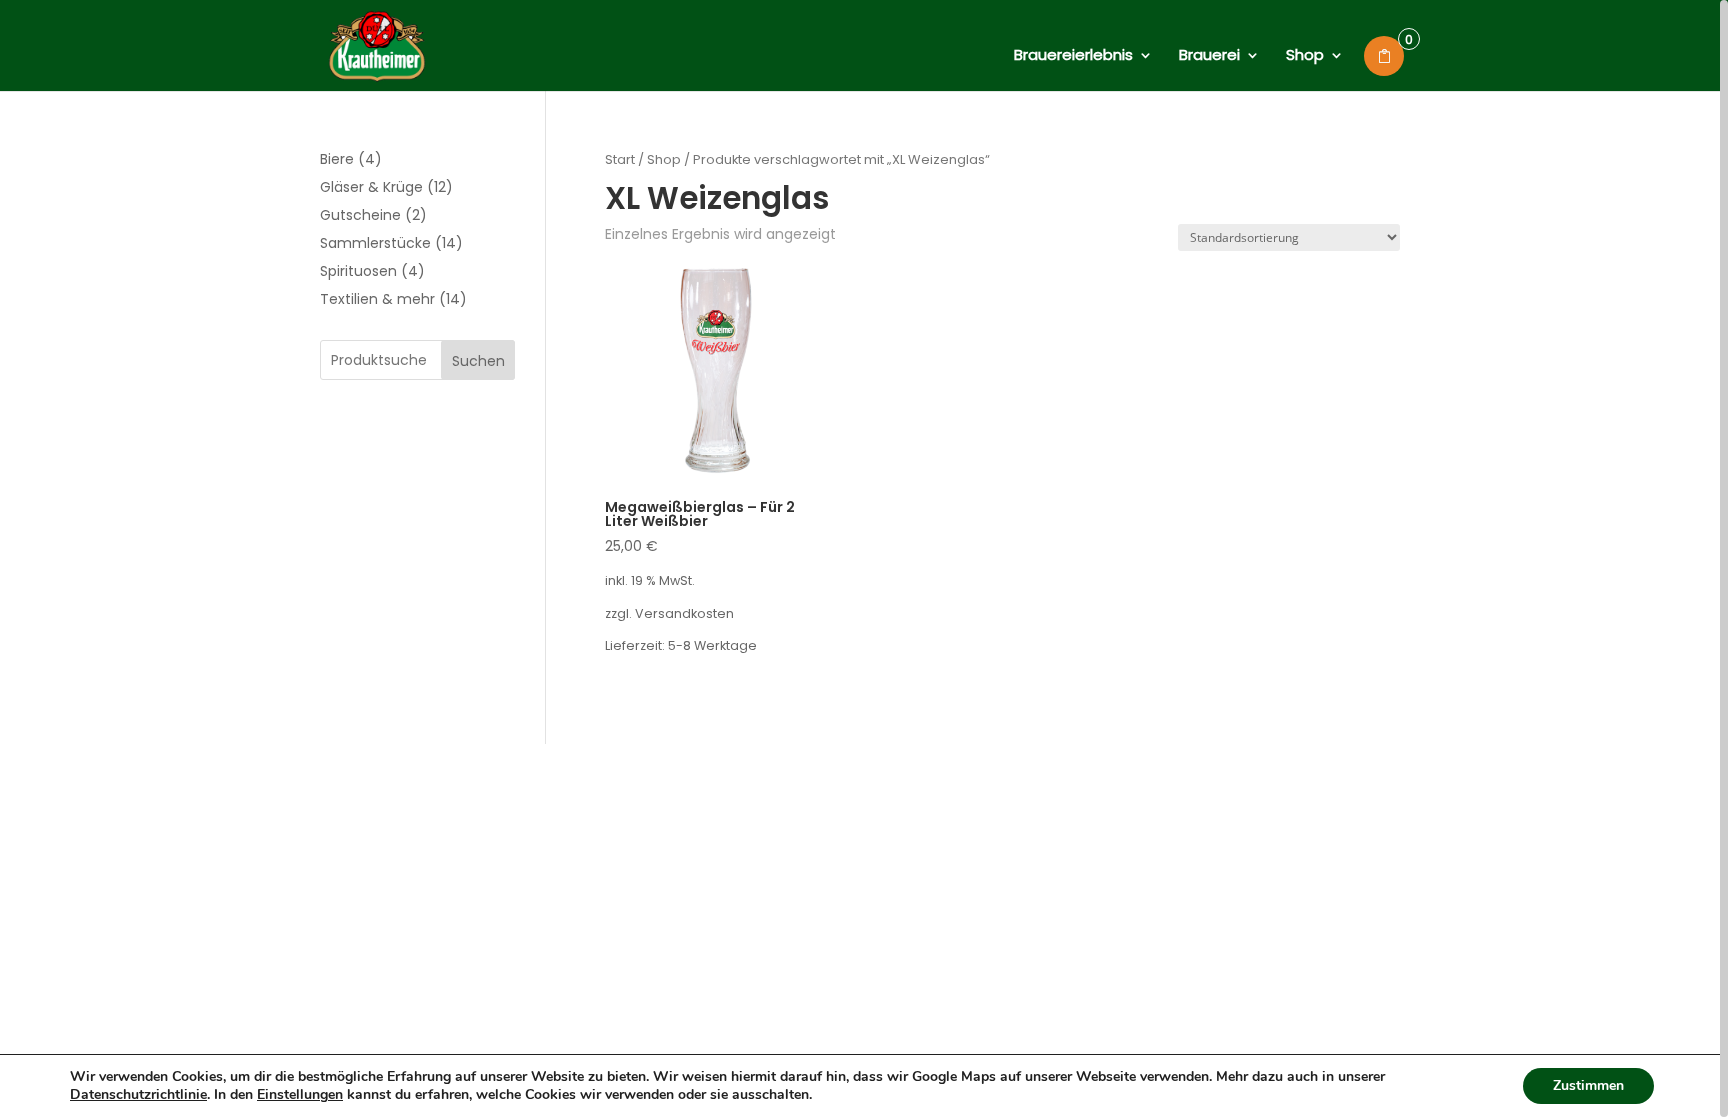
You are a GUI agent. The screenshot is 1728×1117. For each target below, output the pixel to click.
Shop (1305, 56)
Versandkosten (684, 613)
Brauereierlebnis (1073, 56)
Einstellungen (300, 1095)
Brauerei (1209, 56)
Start (620, 159)
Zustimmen (1588, 1085)
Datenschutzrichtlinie (138, 1094)
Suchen (478, 361)
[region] (864, 558)
